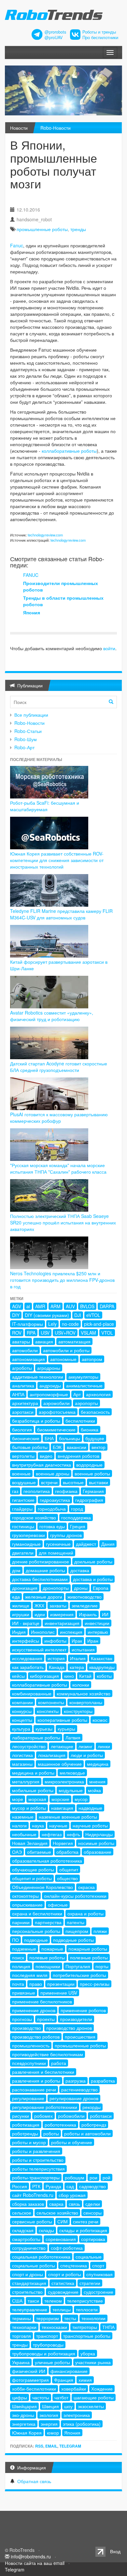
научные (58, 1825)
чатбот (61, 2397)
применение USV (59, 1993)
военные (21, 1473)
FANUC (31, 575)
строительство (27, 2292)
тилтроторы (85, 2327)
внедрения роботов (78, 1456)
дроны (81, 1588)
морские (60, 1799)
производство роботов (36, 2037)
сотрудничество (29, 2248)
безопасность (95, 1412)
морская (37, 1799)
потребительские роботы (79, 1975)
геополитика (37, 1491)
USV (45, 1333)
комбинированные (32, 1693)
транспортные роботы (87, 2336)
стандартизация (29, 2283)
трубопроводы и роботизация (44, 2353)
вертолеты (23, 1456)
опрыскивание (27, 1905)
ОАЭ (17, 1852)
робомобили (71, 2116)
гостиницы (23, 1526)
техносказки (54, 2327)
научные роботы (90, 1825)
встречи (49, 1482)
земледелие (85, 1605)
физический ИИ (29, 2371)
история (56, 1658)
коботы (104, 1676)
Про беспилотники (100, 37)
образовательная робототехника (47, 1861)
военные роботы (92, 1473)
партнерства (48, 1922)
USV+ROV (65, 1333)
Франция (64, 2380)
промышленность (31, 2045)
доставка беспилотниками (40, 1579)
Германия (93, 1491)
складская (23, 2230)
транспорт (47, 2336)
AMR (40, 1306)
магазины (22, 1764)
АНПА (18, 1394)
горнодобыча (52, 1509)
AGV (17, 1306)
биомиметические (56, 1429)
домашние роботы (45, 1570)
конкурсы (22, 1711)
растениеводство (79, 2089)
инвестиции (97, 1623)
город (77, 1509)
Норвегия (63, 1843)
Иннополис (43, 1632)
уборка (88, 2353)
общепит (69, 1869)
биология (22, 1429)
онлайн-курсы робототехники (75, 1896)
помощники (48, 1966)
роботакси (101, 2116)
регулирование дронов (74, 2098)
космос (100, 1720)
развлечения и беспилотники (43, 2072)
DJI (78, 1315)
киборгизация (44, 1676)
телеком (53, 2301)
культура (21, 1729)
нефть (73, 1834)
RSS (39, 2446)
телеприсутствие (85, 2301)
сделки (93, 2204)
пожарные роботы (88, 1949)
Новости (19, 128)
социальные (89, 2257)
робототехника (60, 2125)
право (36, 1984)
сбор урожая (72, 2195)
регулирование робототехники (45, 2107)
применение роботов (83, 2010)
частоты (41, 2397)
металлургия (26, 1781)
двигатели (23, 1553)
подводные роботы (73, 1940)
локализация (52, 1755)
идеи (40, 1614)
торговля (21, 2336)
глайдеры (22, 1509)
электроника (77, 2415)
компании (22, 1702)
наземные (23, 1817)
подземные (24, 1949)
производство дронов (69, 2028)
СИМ (63, 2221)
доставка (80, 1570)
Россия (20, 2186)
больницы (70, 1438)
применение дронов (34, 2010)
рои (93, 2177)
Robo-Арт (24, 747)
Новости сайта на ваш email (35, 2563)
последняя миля (30, 1975)
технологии (93, 2318)
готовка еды (52, 1526)
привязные (24, 1993)
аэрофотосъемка (57, 1412)
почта (18, 1984)
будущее (95, 1438)
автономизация (28, 1359)
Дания (108, 1544)
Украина (21, 2362)
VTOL (107, 1333)
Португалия (78, 1966)
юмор (53, 2433)
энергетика (24, 2424)
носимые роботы (96, 1843)
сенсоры (92, 2213)
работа (59, 2063)
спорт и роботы (65, 2274)
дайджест (86, 1544)
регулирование (28, 2098)
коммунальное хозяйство (84, 1693)
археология (98, 1394)
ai (28, 1306)
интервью (98, 1632)
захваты (58, 1605)
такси (33, 2301)
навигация (62, 1808)
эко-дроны (23, 2415)
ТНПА (108, 2327)
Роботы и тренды (99, 32)
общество (67, 1878)
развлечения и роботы (36, 2081)
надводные (90, 1808)
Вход (115, 2551)
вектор (99, 1447)
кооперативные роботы (62, 1720)
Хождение (102, 2389)
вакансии (77, 1447)
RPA (31, 1333)
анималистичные (84, 1385)
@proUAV (54, 37)
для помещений (56, 1553)
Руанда (53, 2186)
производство (27, 2028)
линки (104, 1746)
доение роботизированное (41, 1561)
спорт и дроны (28, 2274)
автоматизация (74, 1341)
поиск (18, 1957)
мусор (81, 1799)
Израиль (88, 1614)
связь (74, 2204)
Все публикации (31, 715)
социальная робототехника (41, 2257)
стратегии (90, 2283)
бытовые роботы (30, 1447)
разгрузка (76, 2081)
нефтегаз (52, 1834)
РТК (36, 2186)
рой (106, 2177)
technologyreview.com (45, 535)
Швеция (50, 2406)
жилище (21, 1605)
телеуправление (30, 2309)
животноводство (85, 1597)
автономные (63, 1359)
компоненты (51, 1702)
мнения (97, 1781)
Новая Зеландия (30, 1843)
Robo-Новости (56, 128)
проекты (46, 2019)
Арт (77, 1394)
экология (49, 2415)
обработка (67, 1852)
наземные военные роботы (68, 1817)
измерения (62, 1614)
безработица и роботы (36, 1421)
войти (109, 648)
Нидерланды (99, 1834)
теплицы (62, 2309)
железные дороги (44, 1597)
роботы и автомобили (87, 2133)
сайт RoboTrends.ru (33, 2195)
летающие (62, 1746)
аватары (21, 1341)
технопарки (24, 2327)
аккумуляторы (83, 1377)
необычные (24, 1834)
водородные (89, 1465)
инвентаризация (62, 1623)
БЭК (57, 1447)
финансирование (69, 2371)
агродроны (49, 1368)
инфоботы (55, 1641)
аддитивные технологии (38, 1377)
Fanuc (17, 245)
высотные (73, 1482)
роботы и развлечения (36, 2151)
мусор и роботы (29, 1808)
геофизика (66, 1491)
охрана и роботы (85, 1913)
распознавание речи (34, 2089)
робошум (75, 2177)
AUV (70, 1306)
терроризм (48, 2318)
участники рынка (93, 2362)
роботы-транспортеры (36, 2177)
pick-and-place (99, 1324)
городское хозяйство (34, 1517)
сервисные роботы (32, 2221)
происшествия (80, 2037)
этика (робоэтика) (82, 2424)
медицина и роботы (33, 1773)
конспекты (48, 1711)
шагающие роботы (94, 2397)
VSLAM (88, 1333)
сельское (22, 2213)
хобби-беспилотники (34, 2389)
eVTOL (93, 1315)
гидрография (89, 1500)
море (18, 1799)
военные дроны (53, 1473)
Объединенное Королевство (42, 1887)
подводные (36, 1940)
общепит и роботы (32, 1878)
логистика (22, 1755)
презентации (61, 1984)
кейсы (18, 1676)
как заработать (28, 1667)
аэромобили (56, 1403)
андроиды (50, 1385)
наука (38, 1825)
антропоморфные (49, 1394)
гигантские (23, 1500)
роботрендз (94, 2125)
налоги (19, 1825)
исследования (27, 1658)
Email (51, 2446)
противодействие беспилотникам (48, 2054)
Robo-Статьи (28, 731)
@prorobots (55, 32)
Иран (93, 1641)
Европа (101, 1588)
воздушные (24, 1482)
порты (102, 1966)
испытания (83, 1649)
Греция (78, 1526)
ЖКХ (39, 1605)
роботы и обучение (72, 2142)
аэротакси (23, 1412)
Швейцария (24, 2406)
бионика (90, 1429)
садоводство (92, 2186)
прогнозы (22, 2019)
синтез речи (86, 2221)
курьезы (44, 1729)
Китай (85, 1676)
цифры (20, 2397)
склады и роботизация (83, 2230)
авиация (44, 1341)
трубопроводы (48, 2345)
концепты (22, 1720)
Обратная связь (34, 2481)
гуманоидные (26, 1544)
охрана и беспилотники (37, 1913)
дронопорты (56, 1588)
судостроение (99, 2292)
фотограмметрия (30, 2380)
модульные (71, 1790)
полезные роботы (89, 1957)
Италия (78, 1658)
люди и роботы (87, 1755)
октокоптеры (25, 1896)
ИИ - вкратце (26, 1623)
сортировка (93, 2239)
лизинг (85, 1746)
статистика (63, 2283)
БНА (49, 1438)
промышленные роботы (42, 229)
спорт (98, 2265)
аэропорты (86, 1403)
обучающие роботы (33, 1869)
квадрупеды (102, 1667)
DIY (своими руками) (47, 1315)
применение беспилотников (42, 2001)
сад (70, 2186)
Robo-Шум (26, 739)
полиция (21, 1966)
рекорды (92, 2107)
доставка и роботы (93, 1579)
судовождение (63, 2292)
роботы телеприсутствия (38, 2169)
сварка (56, 2204)
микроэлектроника (64, 1781)
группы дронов (66, 1535)
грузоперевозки (28, 1535)
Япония (32, 612)
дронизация (25, 1588)
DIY (16, 1315)
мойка (94, 1790)
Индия (19, 1632)
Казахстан (102, 1658)
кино (69, 1676)
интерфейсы (26, 1641)
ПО (15, 1940)
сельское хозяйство (57, 2213)
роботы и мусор (29, 2142)
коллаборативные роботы (40, 1685)
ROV (17, 1333)
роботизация (26, 2125)
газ (15, 1491)
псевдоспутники (29, 2063)
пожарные (52, 1949)
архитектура (25, 1403)
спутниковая (99, 2274)
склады (46, 2230)
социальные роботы (34, 2265)
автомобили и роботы (66, 1350)
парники (21, 1922)
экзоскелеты (91, 2406)
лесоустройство (29, 1746)
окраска (86, 1887)
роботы (51, 2133)
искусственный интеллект (39, 1649)
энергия (49, 2424)
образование (98, 1852)
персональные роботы (36, 1931)
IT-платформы (28, 1324)
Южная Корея (27, 2433)
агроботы (22, 1368)
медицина (98, 1764)
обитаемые (39, 1852)
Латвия (73, 1737)
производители (76, 2019)
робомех (43, 2116)
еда (16, 1597)
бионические (26, 1438)
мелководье (72, 1773)
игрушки (21, 1614)
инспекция (71, 1632)
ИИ (105, 1614)
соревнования (61, 2239)
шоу (68, 2406)
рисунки (21, 2116)
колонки (81, 1685)
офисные (58, 1905)
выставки (99, 1482)
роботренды (25, 2133)
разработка (103, 2081)
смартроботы (26, 2239)
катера (77, 1667)
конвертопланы (86, 1702)
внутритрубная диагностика (42, 1465)
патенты (76, 1922)
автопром (92, 1359)
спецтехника (74, 2265)
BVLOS (87, 1306)
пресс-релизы (95, 1984)
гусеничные (58, 1544)
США (17, 2301)
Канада (57, 1667)
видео (46, 1456)
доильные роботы (93, 1561)
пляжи (100, 1931)
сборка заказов (28, 2204)
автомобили (25, 1350)
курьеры (66, 1729)
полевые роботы (47, 1957)
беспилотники (80, 1421)
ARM (56, 1306)
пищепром (77, 1931)
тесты (70, 2318)
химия (85, 2380)
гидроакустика (55, 1500)
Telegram (70, 2446)
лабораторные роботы (36, 1737)
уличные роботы (52, 2362)
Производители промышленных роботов (61, 586)
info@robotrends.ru (31, 2556)
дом (16, 1570)
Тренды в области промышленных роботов (63, 601)
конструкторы (78, 1711)
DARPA (107, 1306)
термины (21, 2318)
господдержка (76, 1517)
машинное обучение (60, 1764)
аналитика (23, 1385)
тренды (78, 229)
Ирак (77, 1641)
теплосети (87, 2309)
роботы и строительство (38, 2160)
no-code (70, 1324)
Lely (52, 1324)
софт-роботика (67, 2248)
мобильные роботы (33, 1790)
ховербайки (74, 2389)
